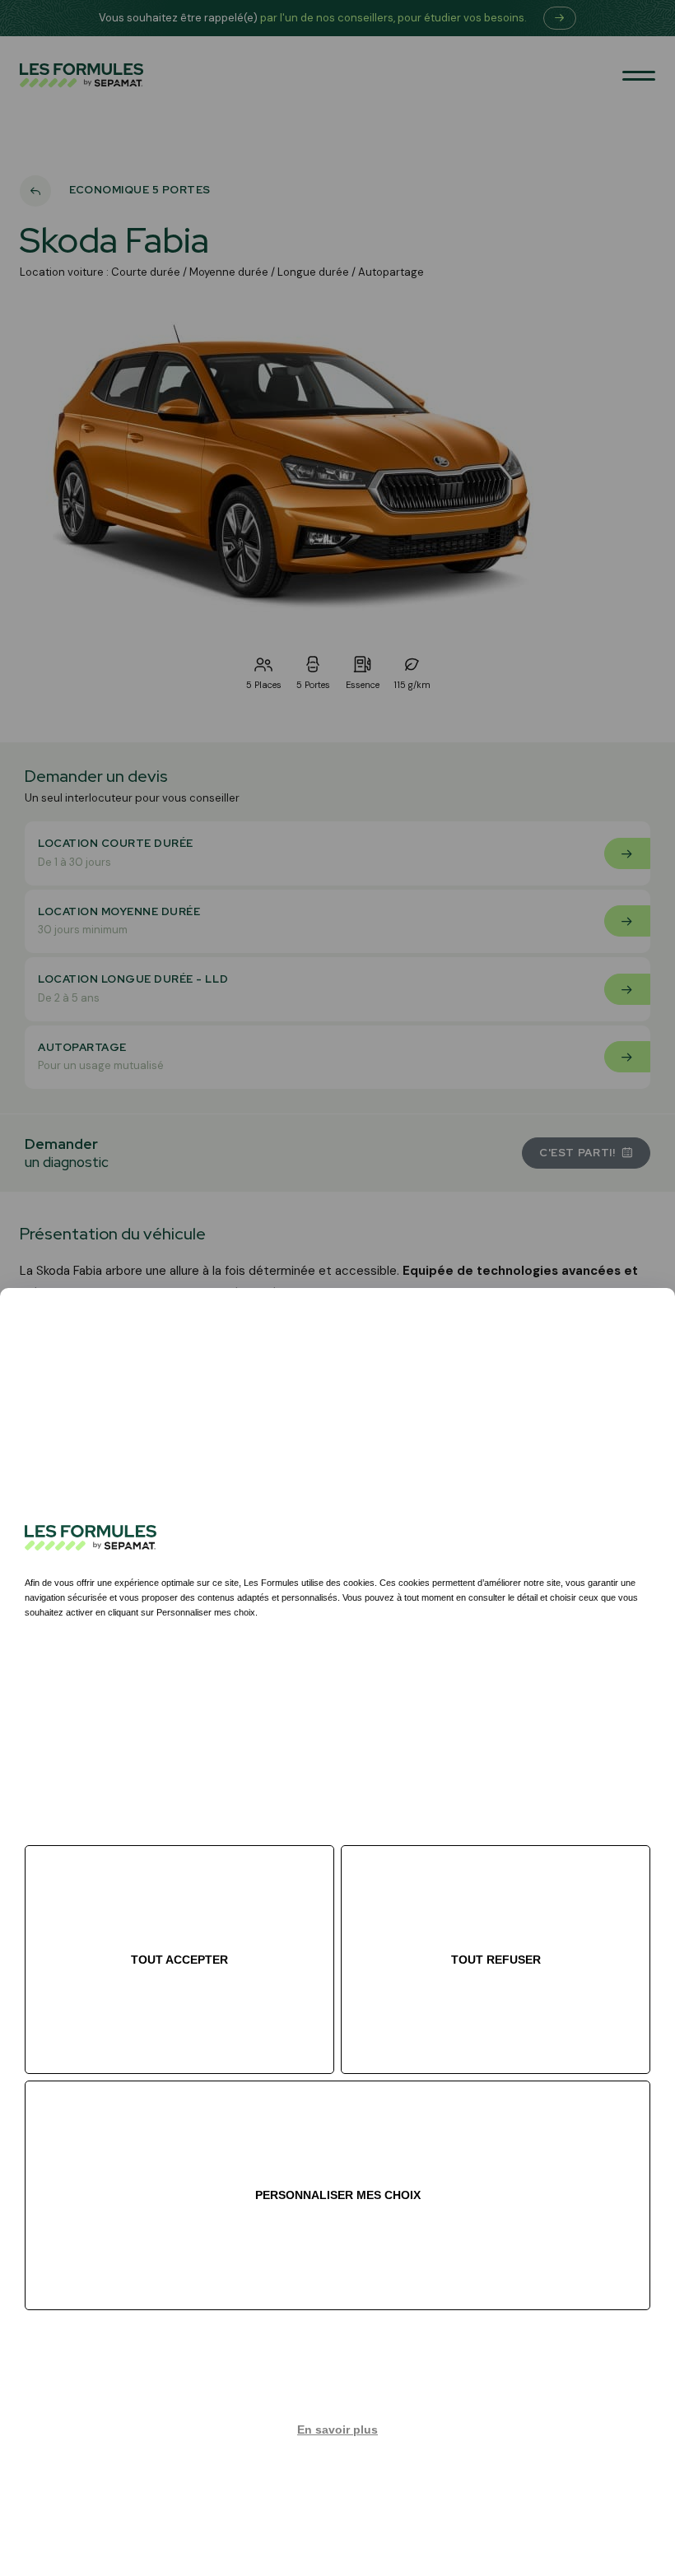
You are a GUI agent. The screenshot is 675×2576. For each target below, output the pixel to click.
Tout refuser (496, 1960)
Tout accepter (179, 1960)
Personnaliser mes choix (338, 2195)
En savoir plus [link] (337, 2430)
